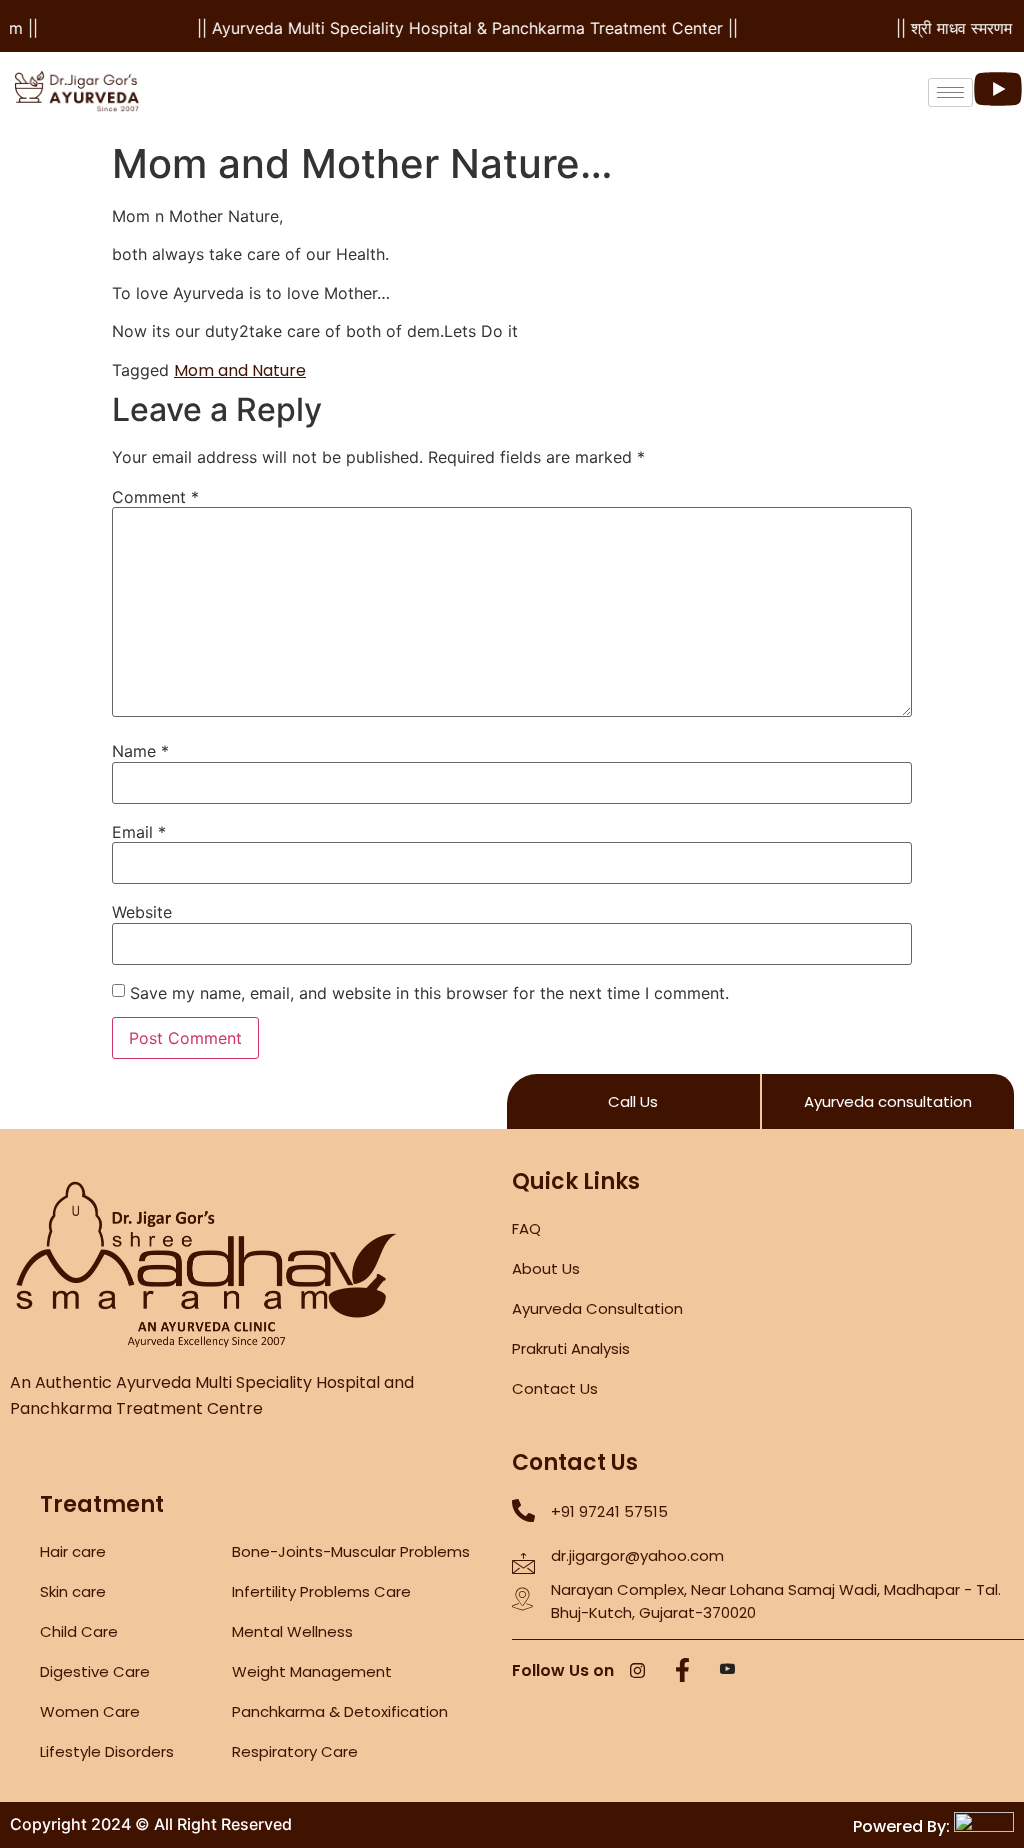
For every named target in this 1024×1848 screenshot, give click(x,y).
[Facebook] (682, 1672)
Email (139, 832)
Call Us (633, 1101)
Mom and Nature (240, 370)
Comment (155, 497)
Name (140, 751)
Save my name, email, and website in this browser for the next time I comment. (429, 993)
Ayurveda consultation (888, 1101)
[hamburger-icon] (950, 92)
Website (142, 912)
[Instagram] (637, 1672)
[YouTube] (727, 1672)
